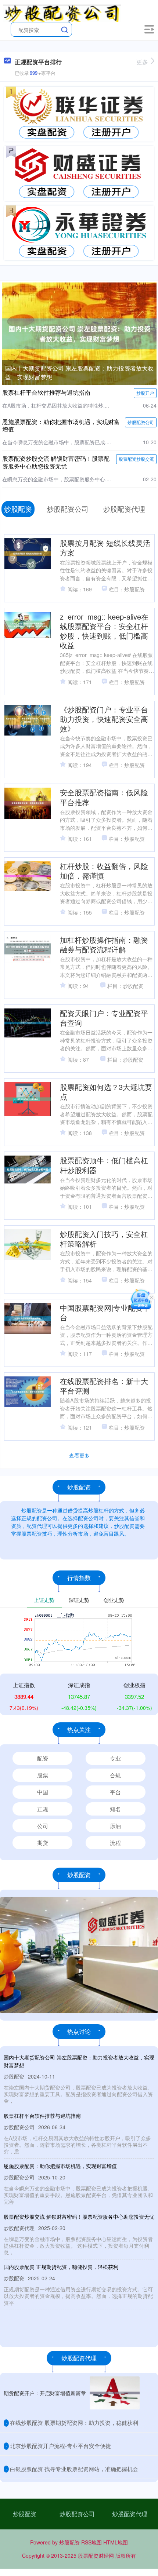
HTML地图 (116, 2542)
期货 (43, 1842)
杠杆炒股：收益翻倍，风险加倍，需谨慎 (104, 871)
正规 (43, 1809)
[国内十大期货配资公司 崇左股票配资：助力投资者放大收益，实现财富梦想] (79, 333)
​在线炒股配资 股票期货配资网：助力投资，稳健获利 (74, 2422)
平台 (115, 1792)
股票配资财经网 (96, 2555)
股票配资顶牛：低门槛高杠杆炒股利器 (104, 1165)
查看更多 (79, 1455)
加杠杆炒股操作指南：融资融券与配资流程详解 (104, 944)
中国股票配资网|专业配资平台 (105, 1312)
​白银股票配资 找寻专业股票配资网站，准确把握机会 (74, 2469)
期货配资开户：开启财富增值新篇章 (45, 2393)
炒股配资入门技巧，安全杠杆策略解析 (104, 1239)
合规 (115, 1775)
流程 (115, 1842)
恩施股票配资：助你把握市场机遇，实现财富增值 (61, 426)
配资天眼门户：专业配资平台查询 (104, 1018)
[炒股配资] (62, 12)
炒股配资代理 (130, 2514)
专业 (115, 1758)
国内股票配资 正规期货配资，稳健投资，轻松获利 (61, 2267)
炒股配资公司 (141, 422)
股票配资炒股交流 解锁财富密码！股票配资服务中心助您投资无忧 (56, 462)
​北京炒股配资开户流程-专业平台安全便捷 (60, 2446)
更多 (142, 62)
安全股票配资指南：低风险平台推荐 (104, 797)
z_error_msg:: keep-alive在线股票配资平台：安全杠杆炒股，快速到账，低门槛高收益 (104, 631)
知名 (115, 1809)
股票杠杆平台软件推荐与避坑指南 (46, 392)
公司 (43, 1826)
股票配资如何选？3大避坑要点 (106, 1092)
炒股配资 (25, 2514)
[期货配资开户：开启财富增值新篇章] (115, 2393)
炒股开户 (145, 393)
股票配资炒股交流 (136, 459)
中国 (43, 1792)
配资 (43, 1758)
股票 (43, 1775)
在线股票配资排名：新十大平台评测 (104, 1386)
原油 (115, 1826)
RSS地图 (91, 2542)
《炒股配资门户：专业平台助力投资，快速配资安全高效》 (104, 719)
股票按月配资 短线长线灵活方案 (105, 548)
